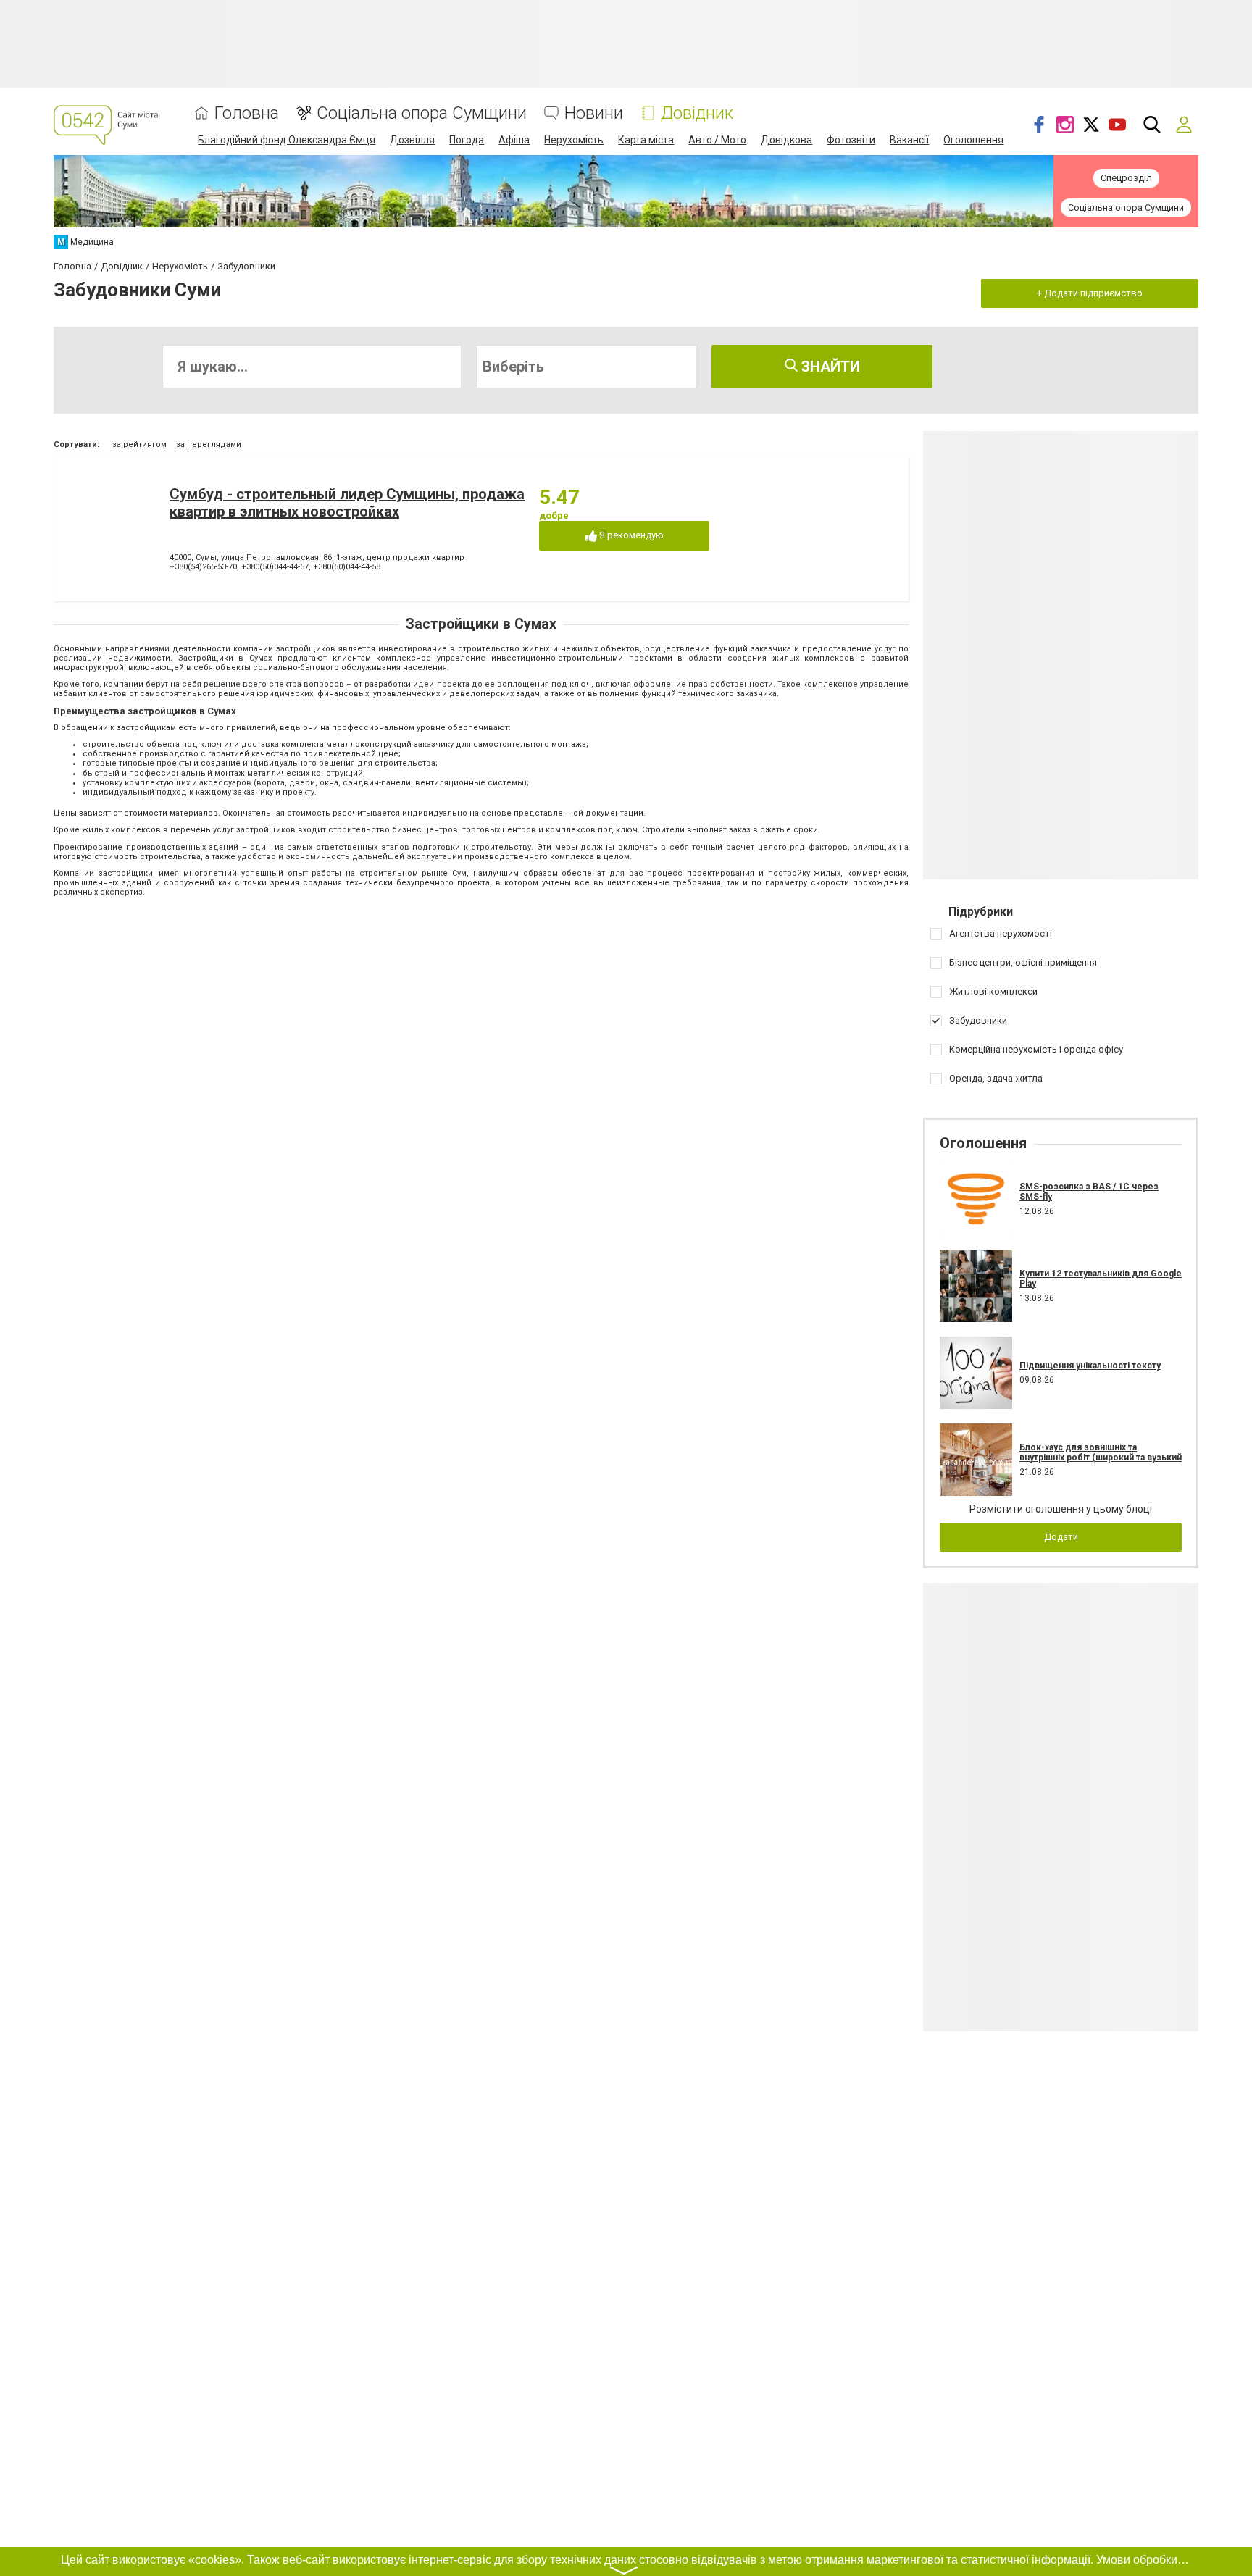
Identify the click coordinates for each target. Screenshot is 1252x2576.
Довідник (697, 113)
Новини (594, 113)
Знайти (829, 367)
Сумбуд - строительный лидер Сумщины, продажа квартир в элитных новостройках (347, 503)
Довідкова (786, 140)
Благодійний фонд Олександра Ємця (287, 140)
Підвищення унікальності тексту (1090, 1366)
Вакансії (909, 140)
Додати (1061, 1537)
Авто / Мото (717, 140)
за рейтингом (139, 444)
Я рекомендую (630, 535)
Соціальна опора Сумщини (422, 113)
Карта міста (646, 140)
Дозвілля (412, 140)
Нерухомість (574, 140)
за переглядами (209, 444)
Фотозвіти (851, 140)
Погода (467, 140)
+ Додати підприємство (1090, 293)
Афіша (514, 140)
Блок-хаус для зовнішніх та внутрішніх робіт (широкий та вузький (1101, 1452)
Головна (247, 113)
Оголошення (973, 140)
